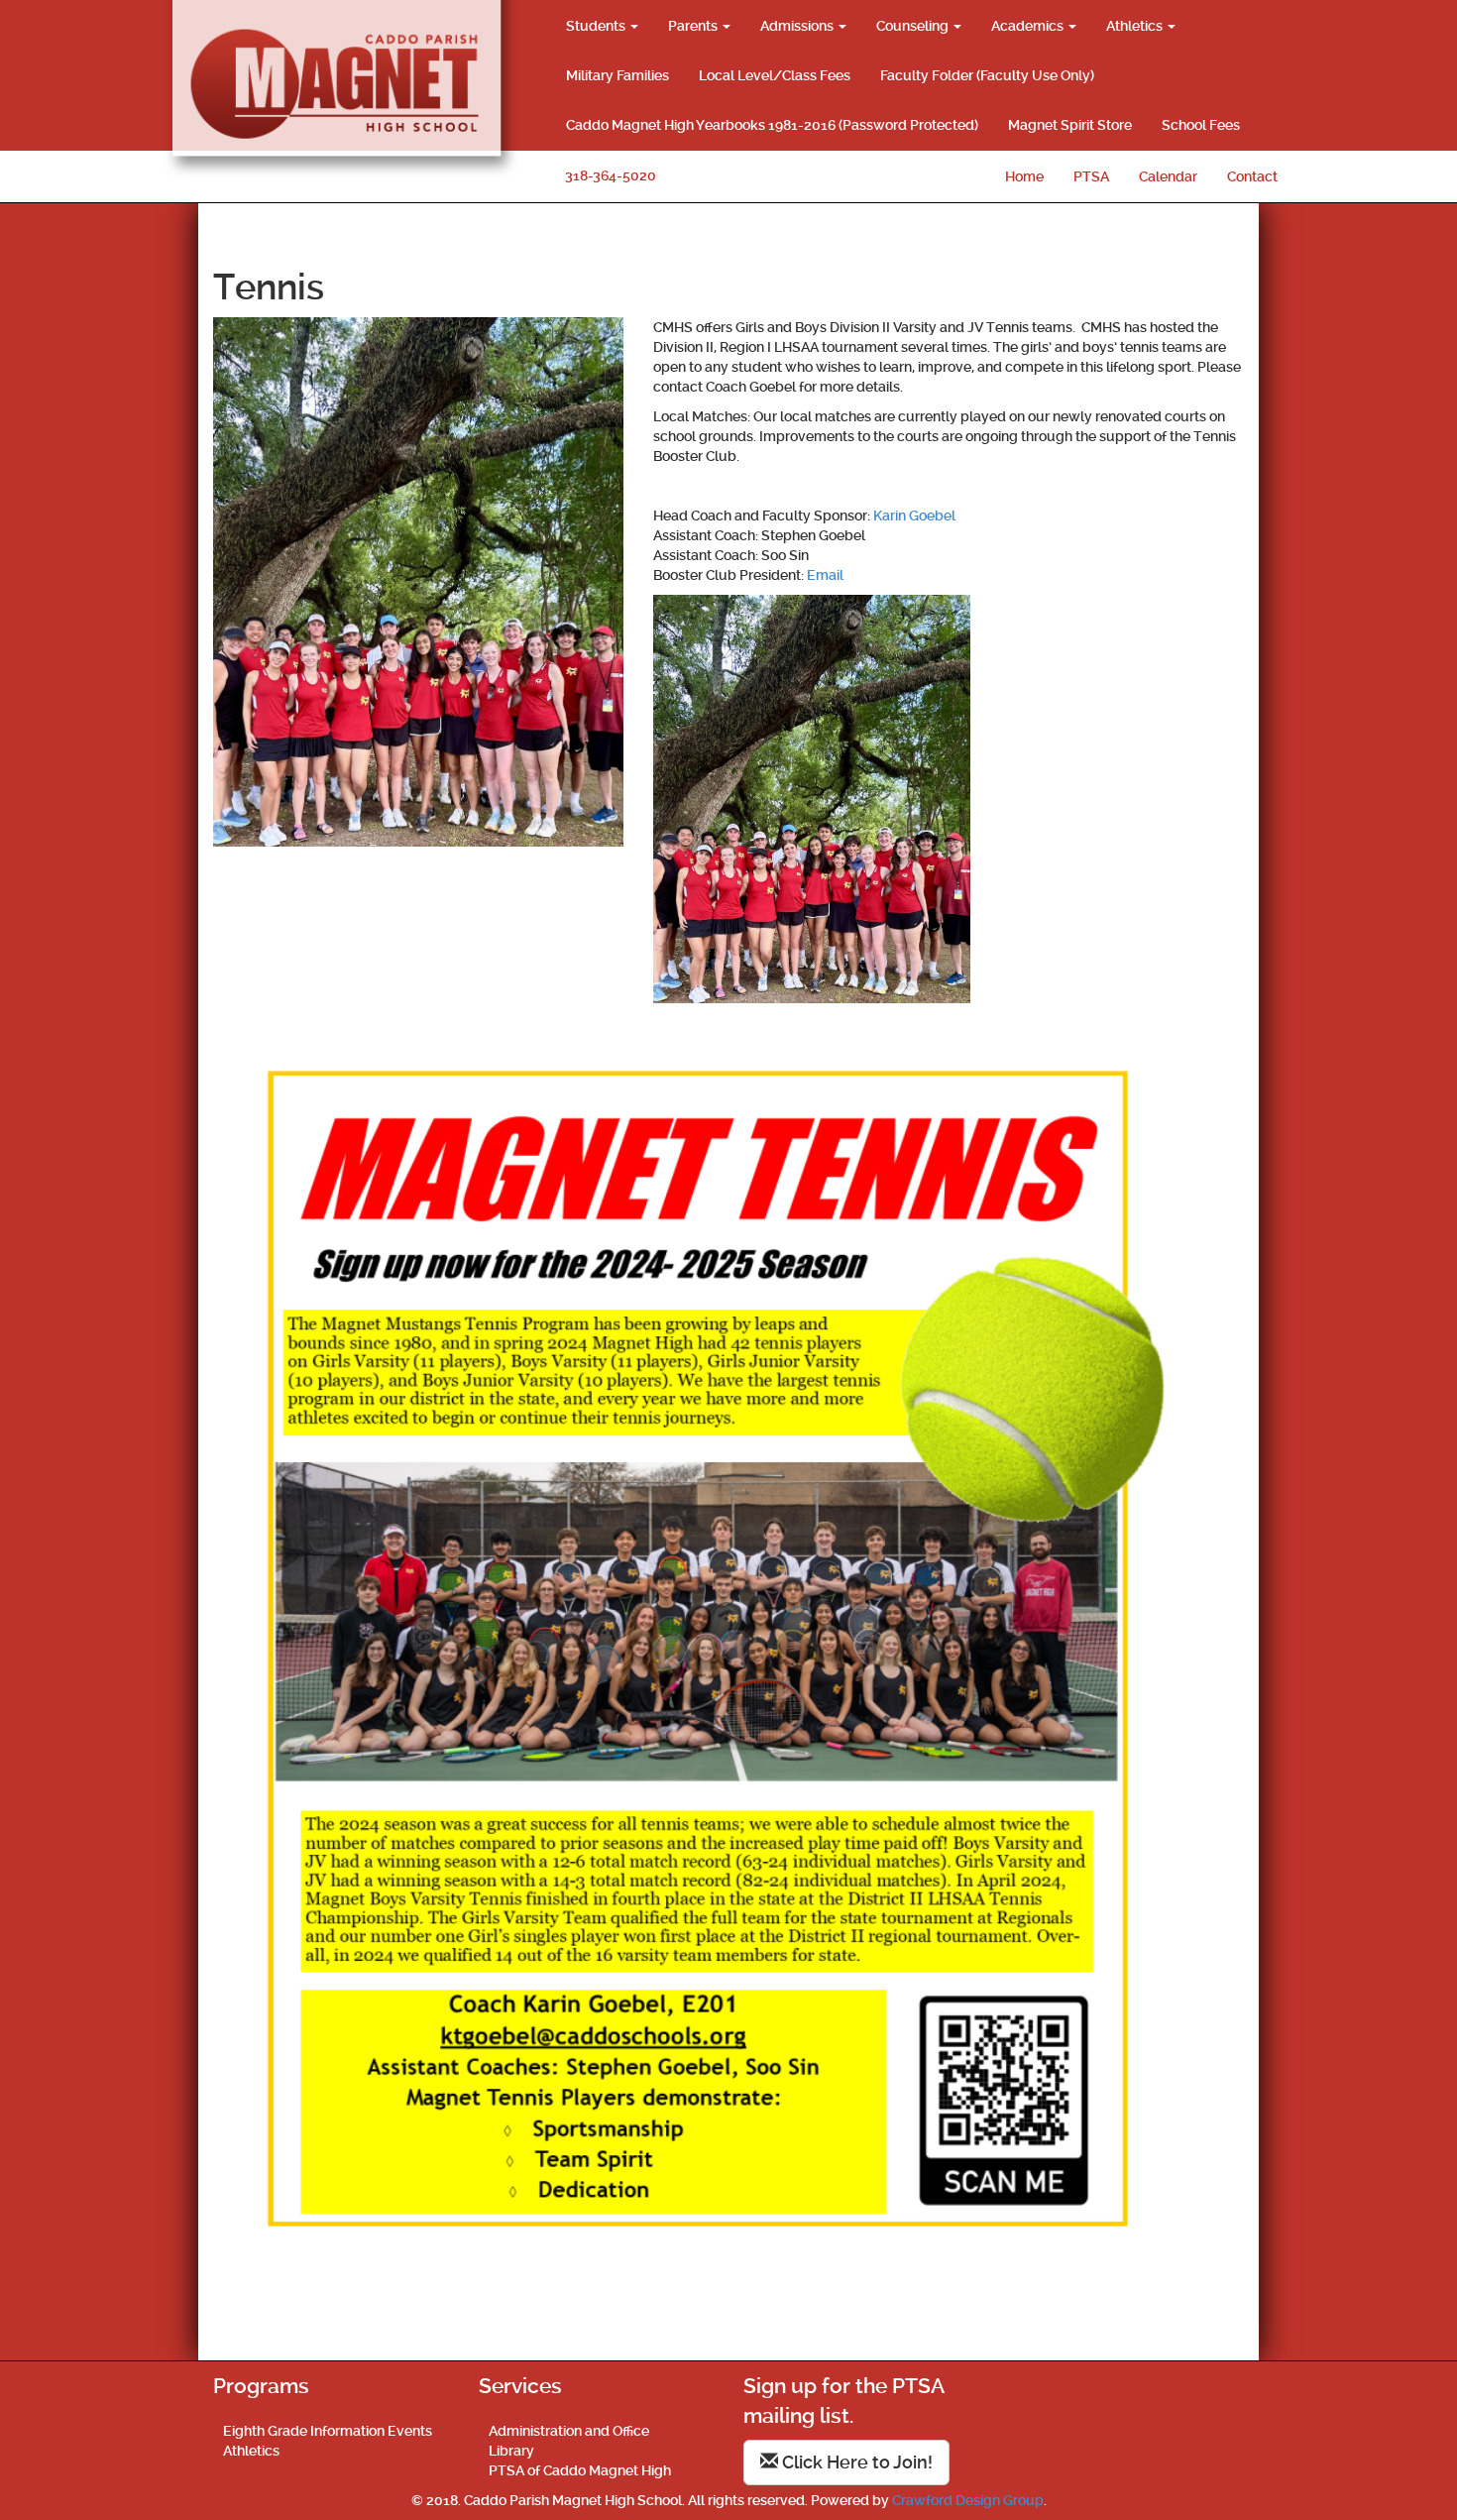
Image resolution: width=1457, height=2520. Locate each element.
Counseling (914, 26)
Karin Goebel (914, 515)
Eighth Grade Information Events (328, 2431)
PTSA (1091, 176)
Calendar (1168, 176)
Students (597, 26)
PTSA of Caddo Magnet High (580, 2470)
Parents (694, 26)
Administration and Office (569, 2431)
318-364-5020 (611, 175)
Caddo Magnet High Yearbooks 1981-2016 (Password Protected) (772, 125)
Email (825, 575)
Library (511, 2451)
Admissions (798, 26)
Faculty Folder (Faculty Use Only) (987, 75)
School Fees (1201, 125)
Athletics (1136, 26)
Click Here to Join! (855, 2462)
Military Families (617, 75)
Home (1024, 176)
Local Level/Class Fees (775, 75)
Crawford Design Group (968, 2500)
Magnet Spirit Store (1070, 125)
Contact (1252, 176)
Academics (1029, 26)
